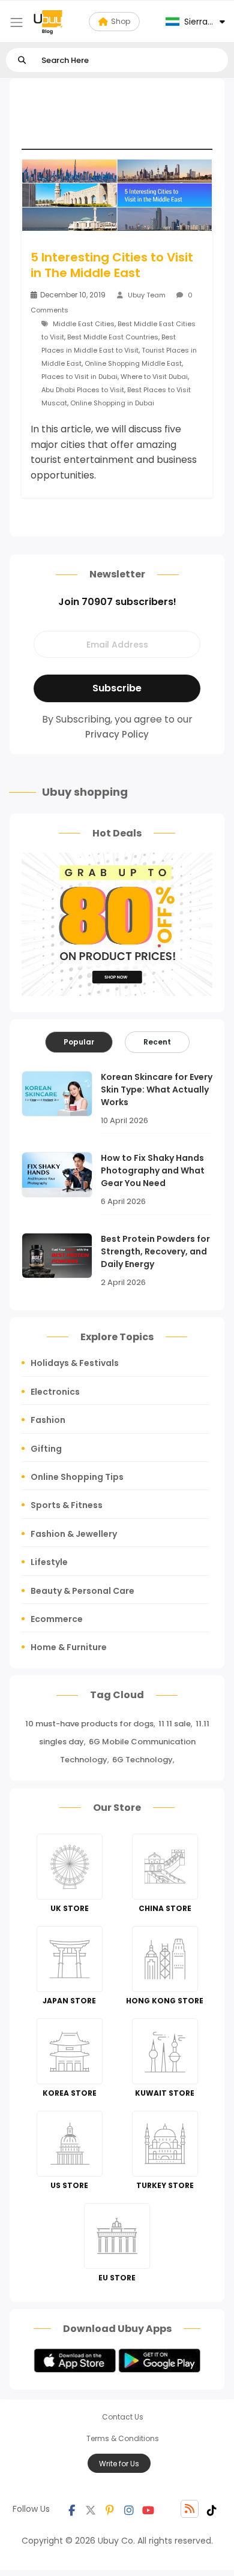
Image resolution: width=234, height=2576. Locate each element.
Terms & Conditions (123, 2438)
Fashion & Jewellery (74, 1534)
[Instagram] (129, 2509)
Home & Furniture (69, 1647)
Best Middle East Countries (113, 337)
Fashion (48, 1420)
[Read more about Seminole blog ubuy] (48, 22)
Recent (157, 1042)
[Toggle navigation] (16, 22)
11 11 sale (175, 1724)
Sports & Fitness (67, 1505)
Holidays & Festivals (75, 1363)
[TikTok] (212, 2509)
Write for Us (119, 2464)
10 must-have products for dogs (89, 1724)
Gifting (46, 1449)
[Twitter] (91, 2509)
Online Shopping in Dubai (112, 403)
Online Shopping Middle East (133, 363)
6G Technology (142, 1760)
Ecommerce (57, 1619)
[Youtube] (148, 2509)
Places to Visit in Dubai (79, 377)
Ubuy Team (147, 295)
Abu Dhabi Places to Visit (83, 390)
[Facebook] (71, 2509)
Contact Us (123, 2417)
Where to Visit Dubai (154, 377)
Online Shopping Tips (77, 1477)
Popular (79, 1042)
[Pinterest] (110, 2509)
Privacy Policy (117, 734)
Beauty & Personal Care (82, 1591)
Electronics (55, 1392)
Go (22, 60)
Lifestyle (49, 1562)
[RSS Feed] (190, 2509)
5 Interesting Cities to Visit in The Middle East (112, 265)
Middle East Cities (84, 324)
